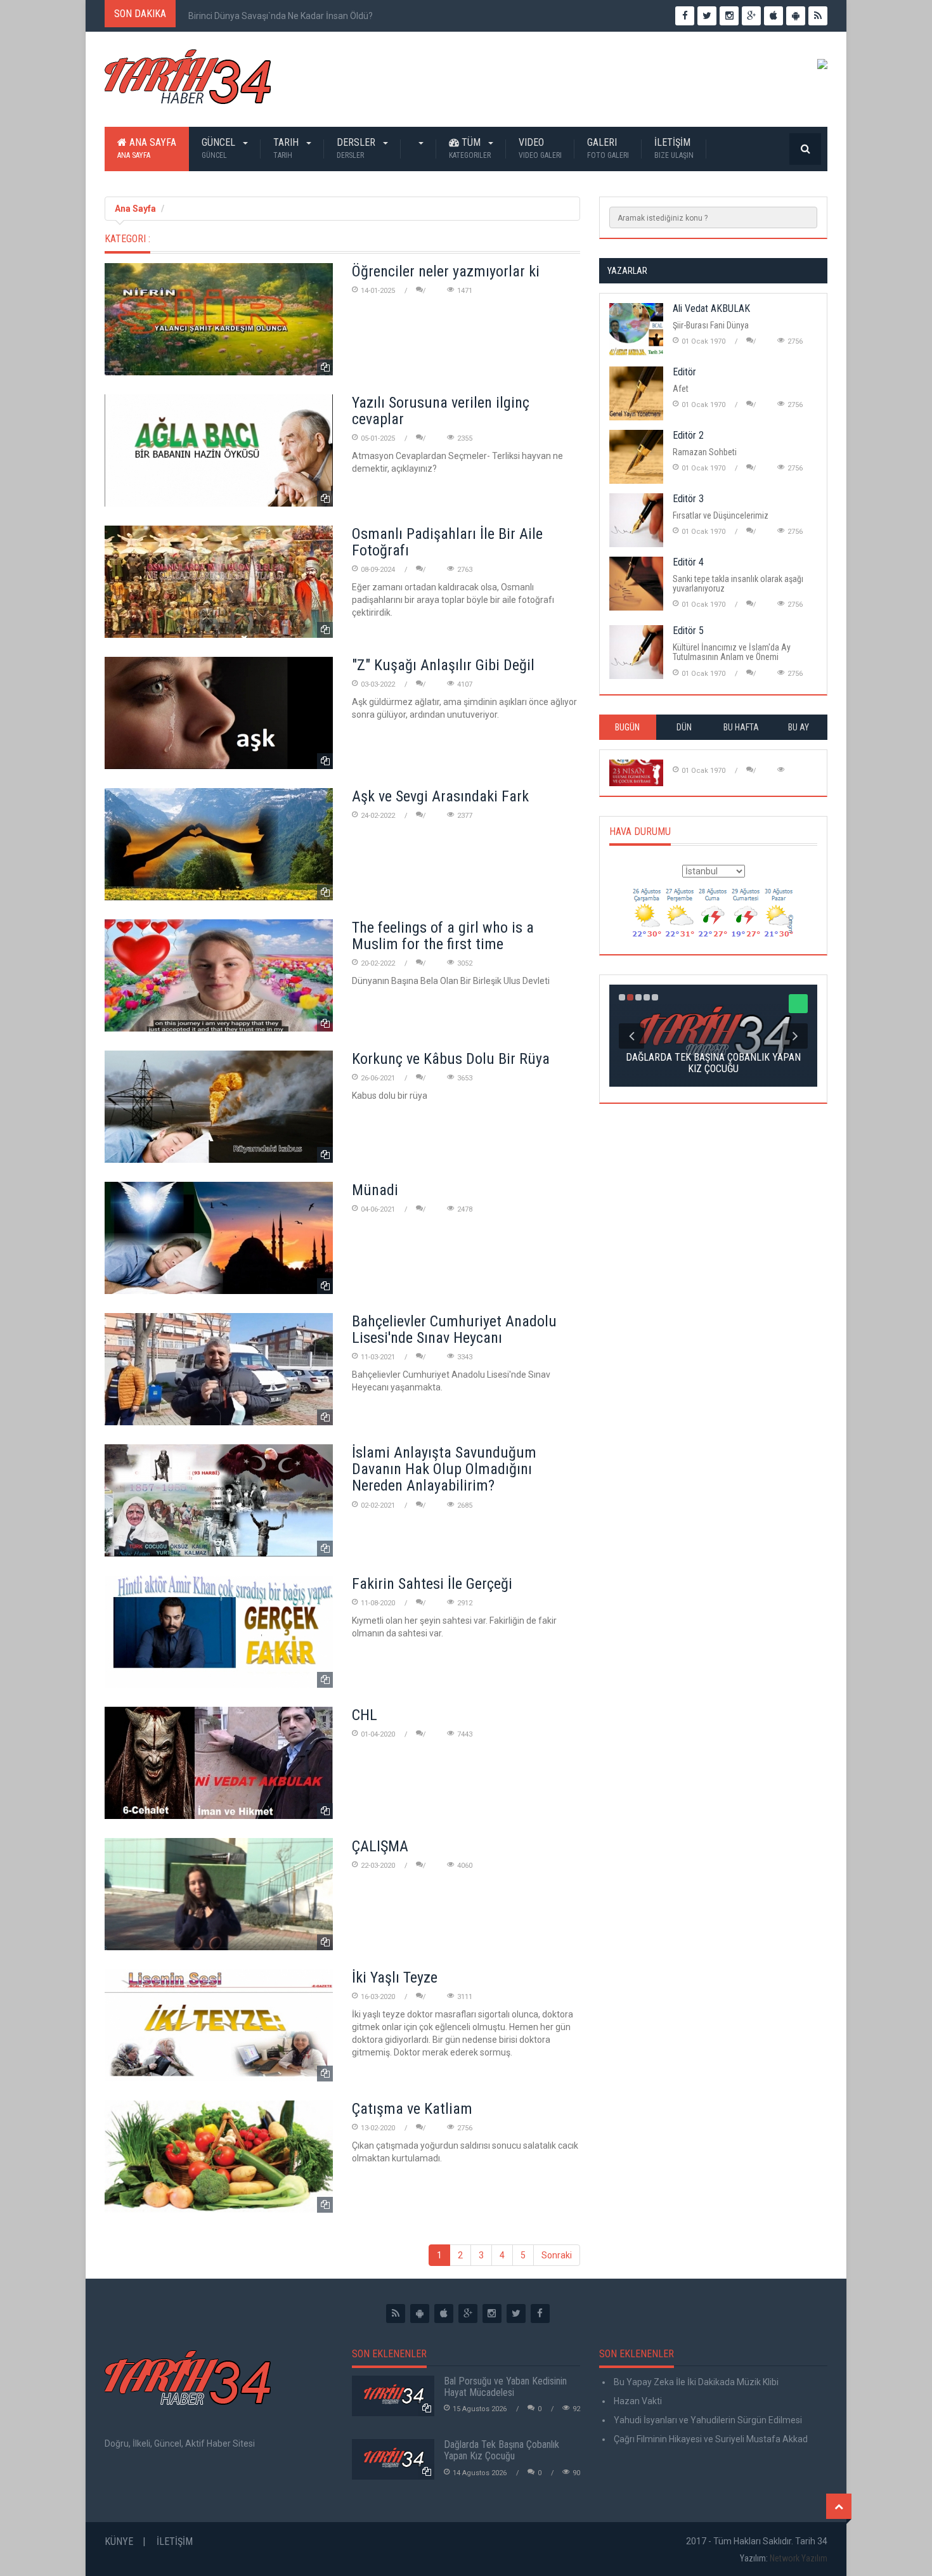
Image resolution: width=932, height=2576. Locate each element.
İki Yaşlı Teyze (395, 1977)
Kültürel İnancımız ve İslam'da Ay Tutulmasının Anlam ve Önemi (732, 652)
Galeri (608, 148)
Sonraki (557, 2255)
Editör (684, 372)
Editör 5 (688, 631)
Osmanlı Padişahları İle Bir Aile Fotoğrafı (447, 542)
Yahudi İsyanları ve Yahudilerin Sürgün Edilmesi (707, 2420)
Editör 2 (688, 435)
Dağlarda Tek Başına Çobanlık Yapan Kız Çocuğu (502, 2450)
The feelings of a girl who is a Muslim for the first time (443, 936)
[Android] (420, 2314)
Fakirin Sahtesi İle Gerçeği (432, 1584)
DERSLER (357, 148)
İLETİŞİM (674, 148)
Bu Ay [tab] (799, 727)
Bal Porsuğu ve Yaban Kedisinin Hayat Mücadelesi (505, 2387)
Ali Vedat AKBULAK (711, 308)
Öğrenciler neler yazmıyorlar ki (446, 271)
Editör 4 (688, 562)
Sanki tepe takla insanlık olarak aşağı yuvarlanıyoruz (738, 584)
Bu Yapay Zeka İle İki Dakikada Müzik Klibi (695, 2382)
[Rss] (396, 2314)
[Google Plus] (468, 2314)
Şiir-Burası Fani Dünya (711, 325)
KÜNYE (119, 2541)
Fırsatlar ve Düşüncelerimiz (721, 515)
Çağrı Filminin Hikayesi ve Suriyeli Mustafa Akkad (710, 2439)
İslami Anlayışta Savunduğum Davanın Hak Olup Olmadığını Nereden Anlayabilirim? (444, 1469)
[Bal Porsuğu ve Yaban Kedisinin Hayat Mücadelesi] (393, 2396)
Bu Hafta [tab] (741, 727)
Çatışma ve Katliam (412, 2109)
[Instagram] (492, 2314)
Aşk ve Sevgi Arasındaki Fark (440, 796)
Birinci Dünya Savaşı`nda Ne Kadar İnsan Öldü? (281, 16)
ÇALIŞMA (380, 1846)
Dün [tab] (684, 727)
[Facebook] (540, 2314)
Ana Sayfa (147, 148)
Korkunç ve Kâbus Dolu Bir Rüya (451, 1059)
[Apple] (444, 2314)
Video (540, 148)
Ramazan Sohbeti (705, 452)
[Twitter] (516, 2314)
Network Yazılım (799, 2558)
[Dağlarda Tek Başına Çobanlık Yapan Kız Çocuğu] (393, 2459)
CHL (365, 1715)
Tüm (470, 148)
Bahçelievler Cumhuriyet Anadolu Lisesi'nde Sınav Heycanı (454, 1330)
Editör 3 (688, 499)
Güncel (220, 148)
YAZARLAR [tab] (627, 271)
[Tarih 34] (188, 82)
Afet (681, 389)
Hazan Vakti (637, 2401)
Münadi (375, 1190)
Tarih (287, 148)
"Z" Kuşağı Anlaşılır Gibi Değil (443, 665)
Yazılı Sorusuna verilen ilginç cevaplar (441, 411)
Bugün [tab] (627, 727)
